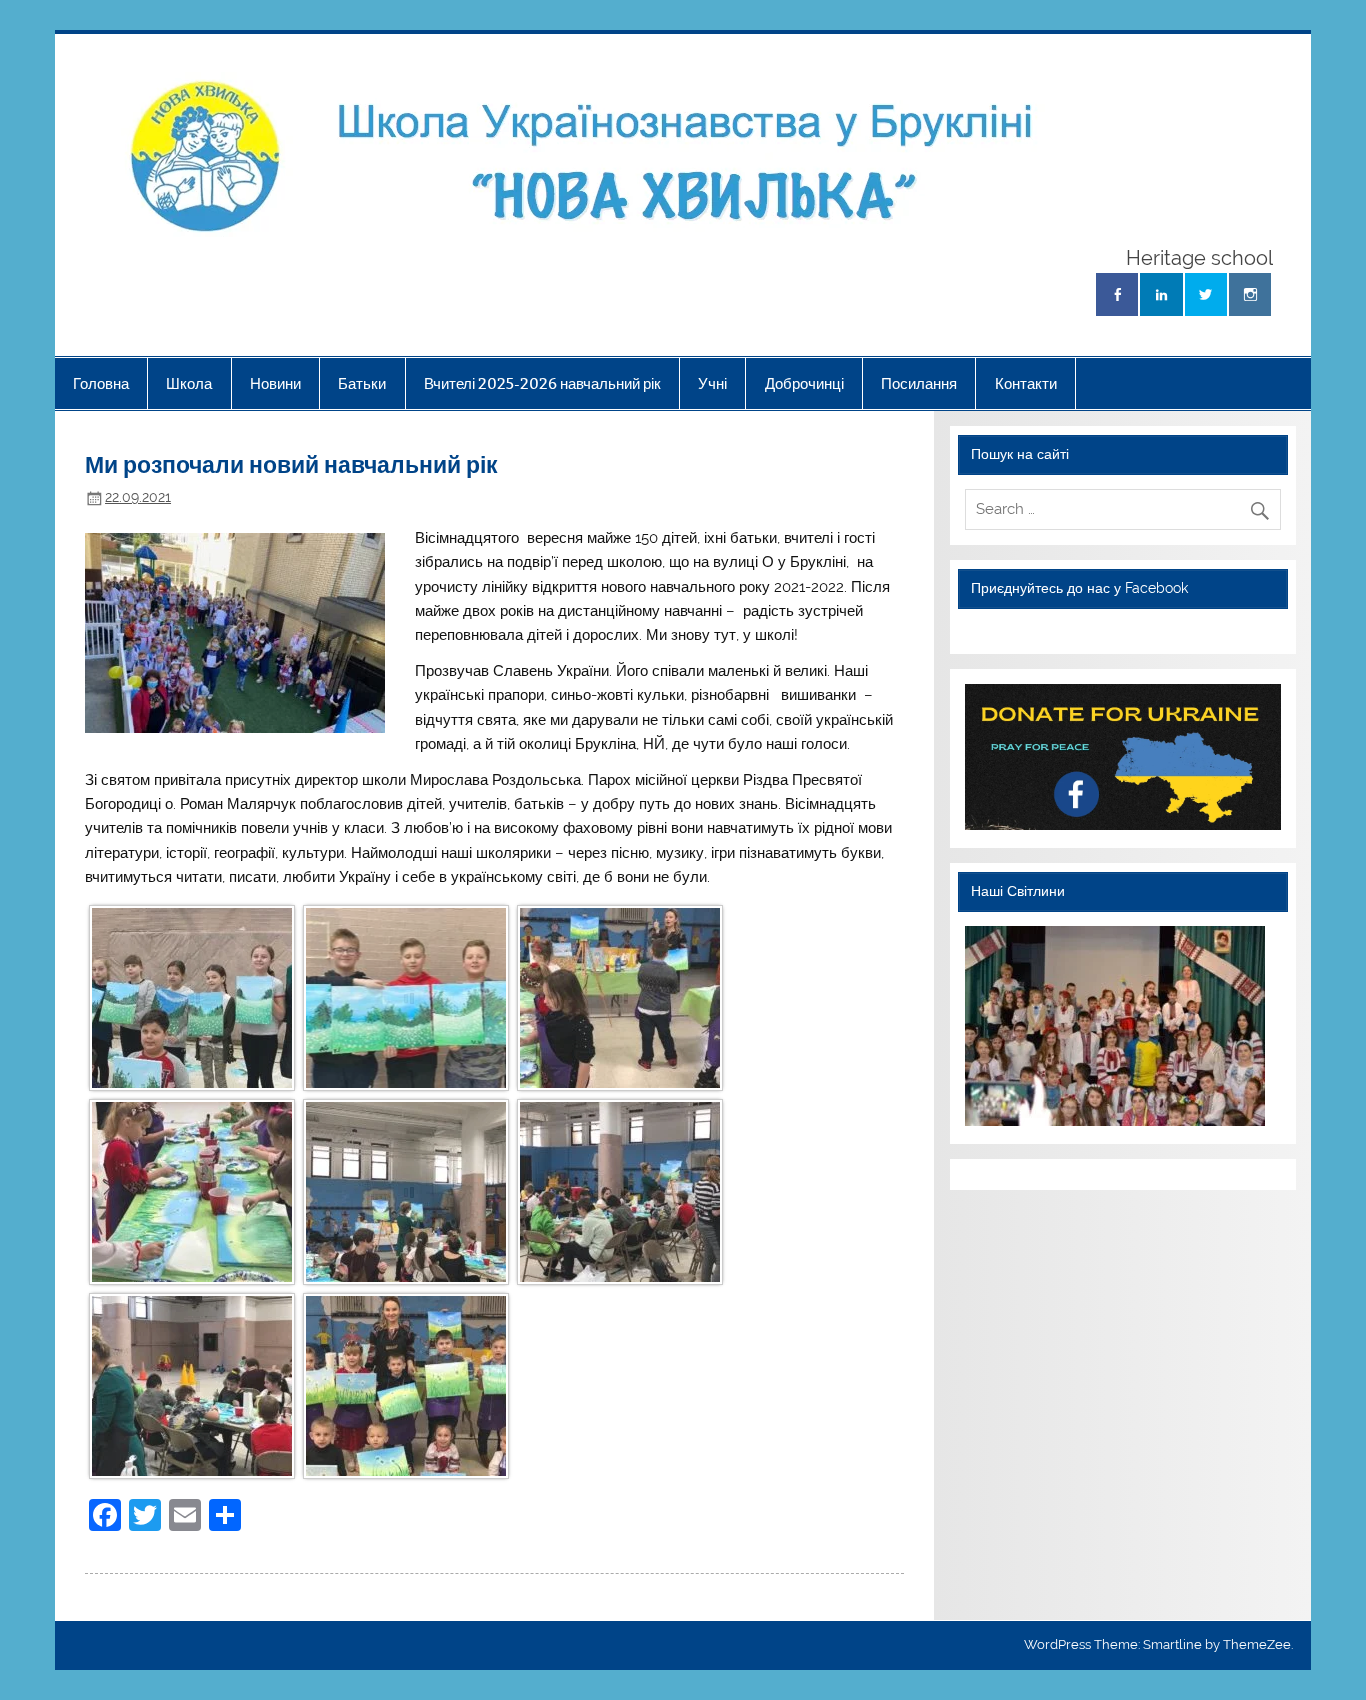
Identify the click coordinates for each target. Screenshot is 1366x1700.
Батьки (362, 383)
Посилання (919, 383)
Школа (189, 383)
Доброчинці (804, 383)
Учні (712, 383)
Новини (275, 383)
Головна (101, 383)
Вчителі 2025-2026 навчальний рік (542, 383)
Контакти (1026, 383)
